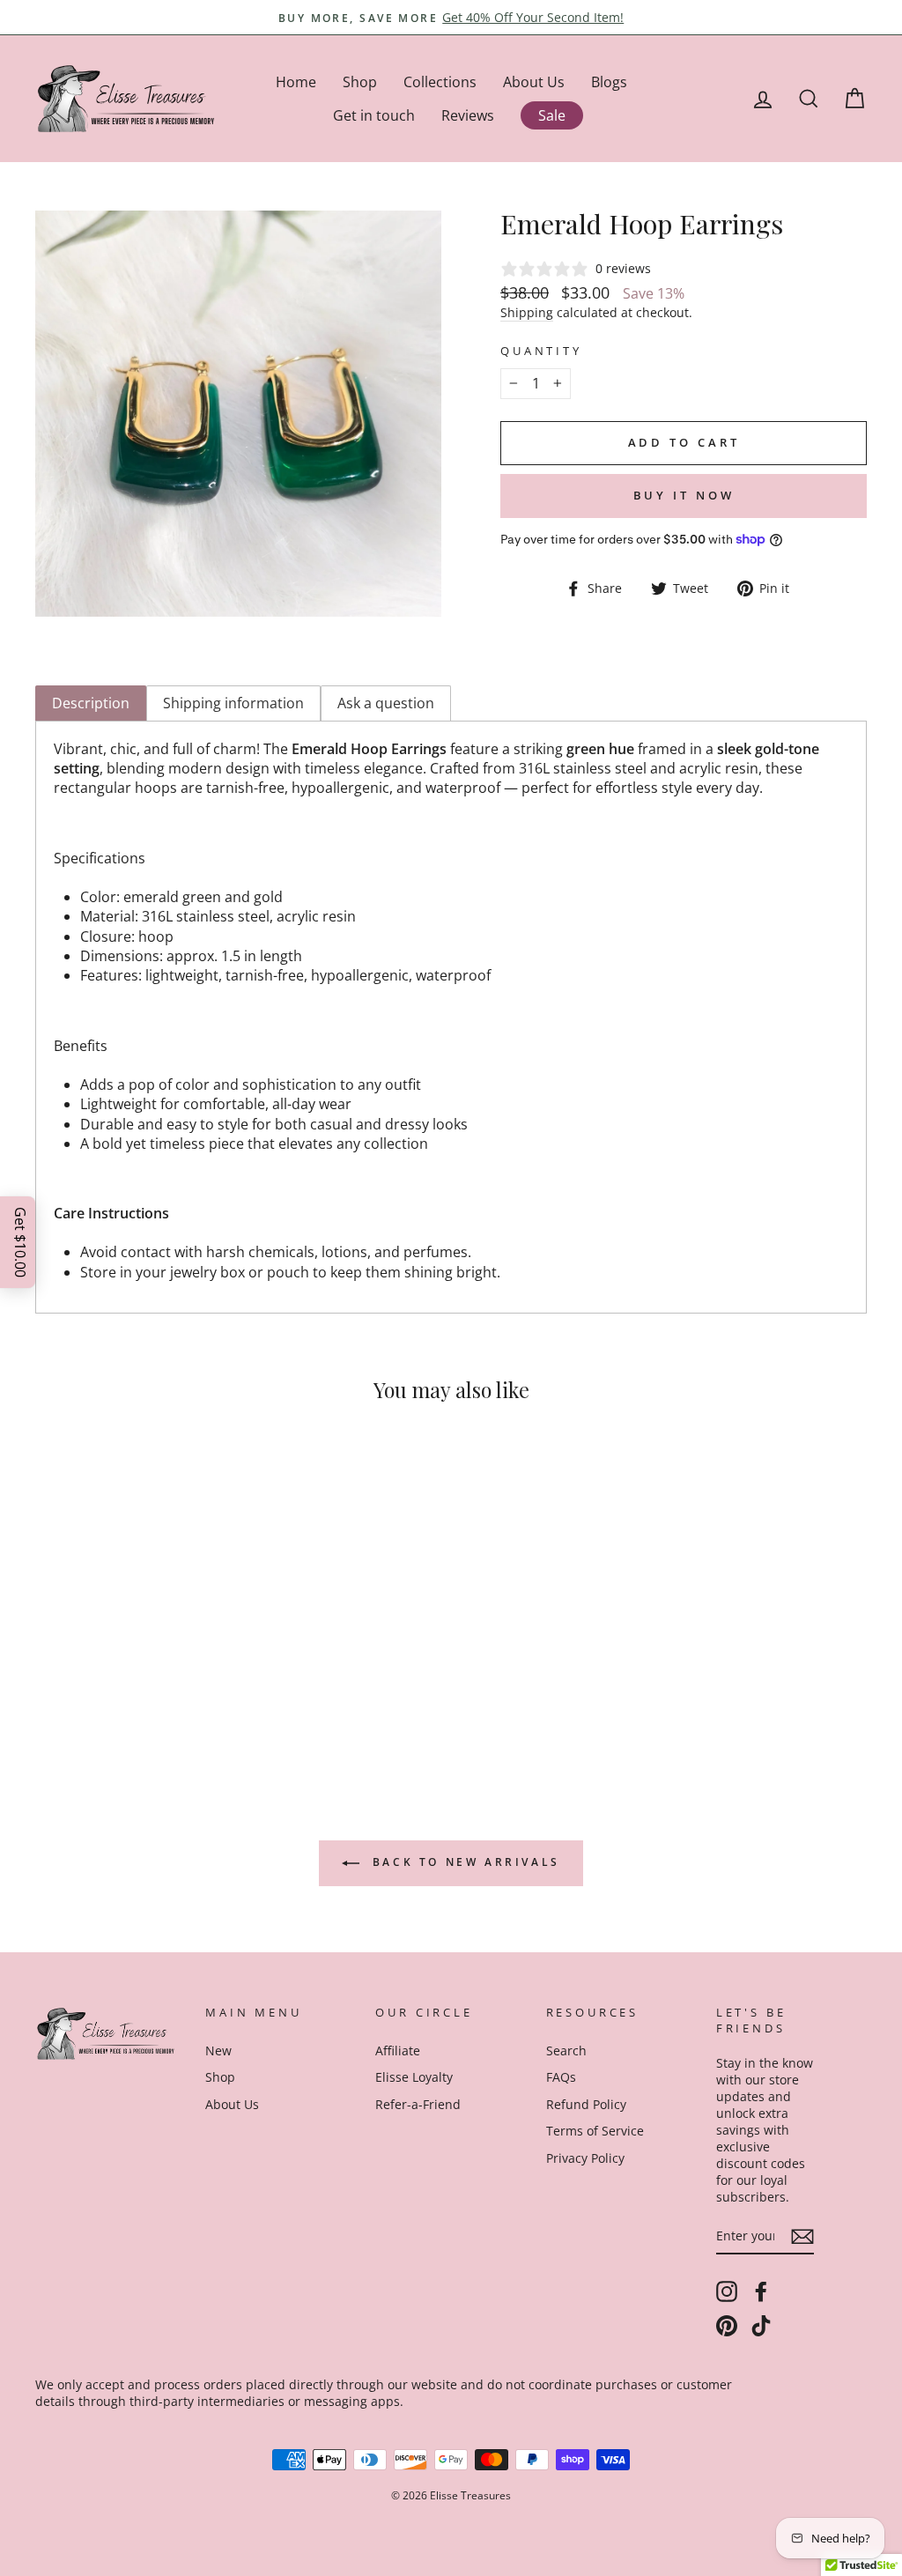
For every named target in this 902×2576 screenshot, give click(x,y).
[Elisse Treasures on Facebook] (761, 2291)
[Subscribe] (802, 2236)
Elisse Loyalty (414, 2077)
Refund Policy (586, 2104)
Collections (440, 82)
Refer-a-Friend (418, 2104)
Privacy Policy (585, 2158)
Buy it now (684, 495)
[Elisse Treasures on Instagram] (727, 2291)
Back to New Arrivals (463, 1862)
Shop (360, 82)
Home (296, 82)
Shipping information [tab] (233, 703)
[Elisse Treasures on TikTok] (761, 2326)
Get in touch (374, 115)
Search (566, 2050)
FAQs (561, 2077)
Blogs (609, 82)
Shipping (527, 312)
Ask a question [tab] (386, 703)
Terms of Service (595, 2131)
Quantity (541, 351)
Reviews (468, 115)
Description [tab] (91, 703)
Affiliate (398, 2050)
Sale (552, 115)
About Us (534, 82)
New (218, 2050)
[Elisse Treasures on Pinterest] (727, 2326)
